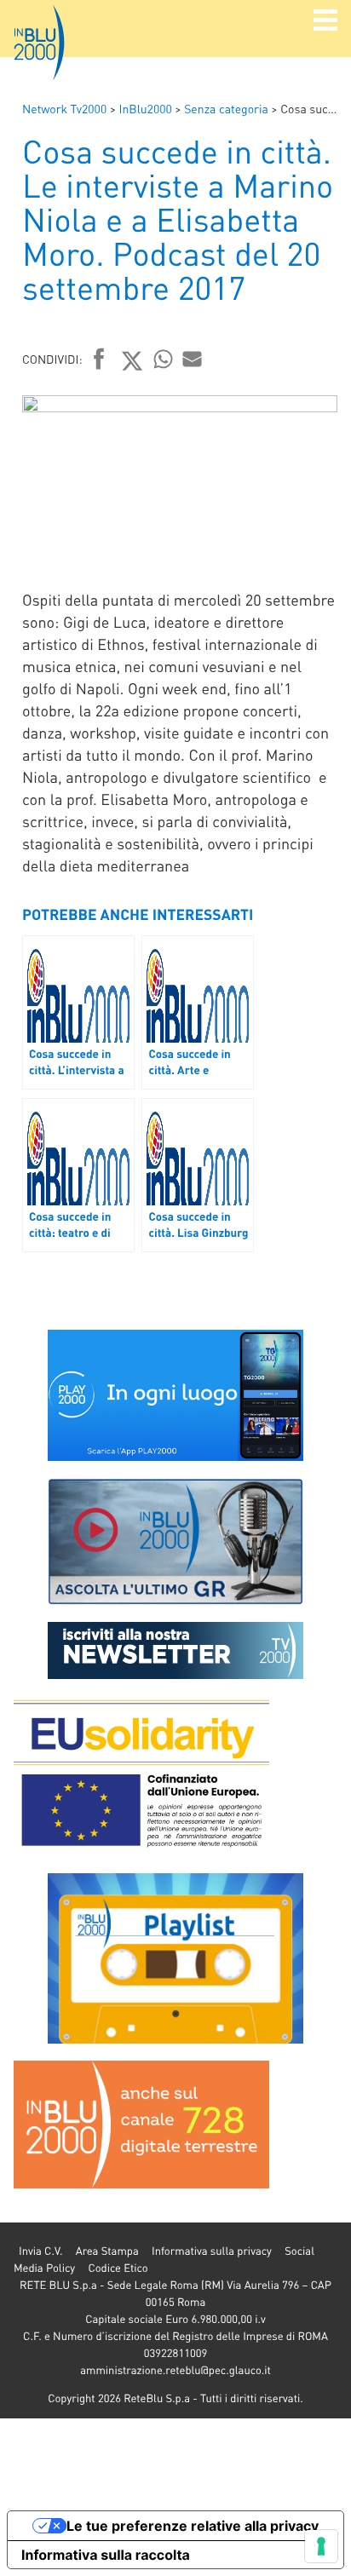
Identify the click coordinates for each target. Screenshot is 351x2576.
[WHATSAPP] (164, 359)
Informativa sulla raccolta (106, 2555)
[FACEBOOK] (99, 360)
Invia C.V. (40, 2251)
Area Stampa (107, 2251)
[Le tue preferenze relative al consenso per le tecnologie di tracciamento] (321, 2546)
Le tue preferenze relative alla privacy (193, 2526)
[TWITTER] (132, 360)
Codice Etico (118, 2268)
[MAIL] (193, 359)
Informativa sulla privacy (212, 2251)
